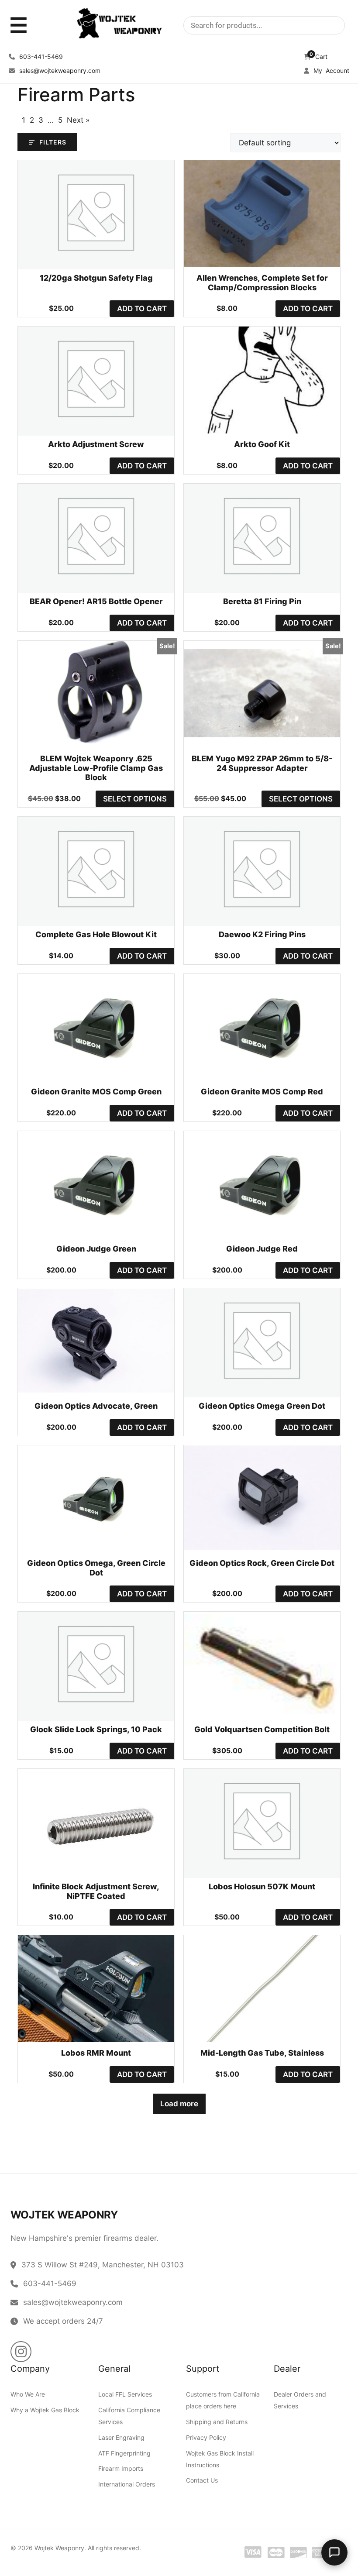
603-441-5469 (40, 57)
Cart (318, 57)
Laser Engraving (121, 2437)
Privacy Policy (206, 2437)
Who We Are (28, 2394)
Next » (78, 120)
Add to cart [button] (142, 309)
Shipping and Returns (217, 2422)
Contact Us (202, 2480)
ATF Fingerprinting (124, 2453)
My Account (330, 71)
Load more (179, 2104)
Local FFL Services (125, 2394)
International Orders (127, 2484)
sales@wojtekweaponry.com (59, 71)
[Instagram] (21, 2352)
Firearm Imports (121, 2468)
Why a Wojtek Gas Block (45, 2410)
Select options (135, 799)
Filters (53, 142)
